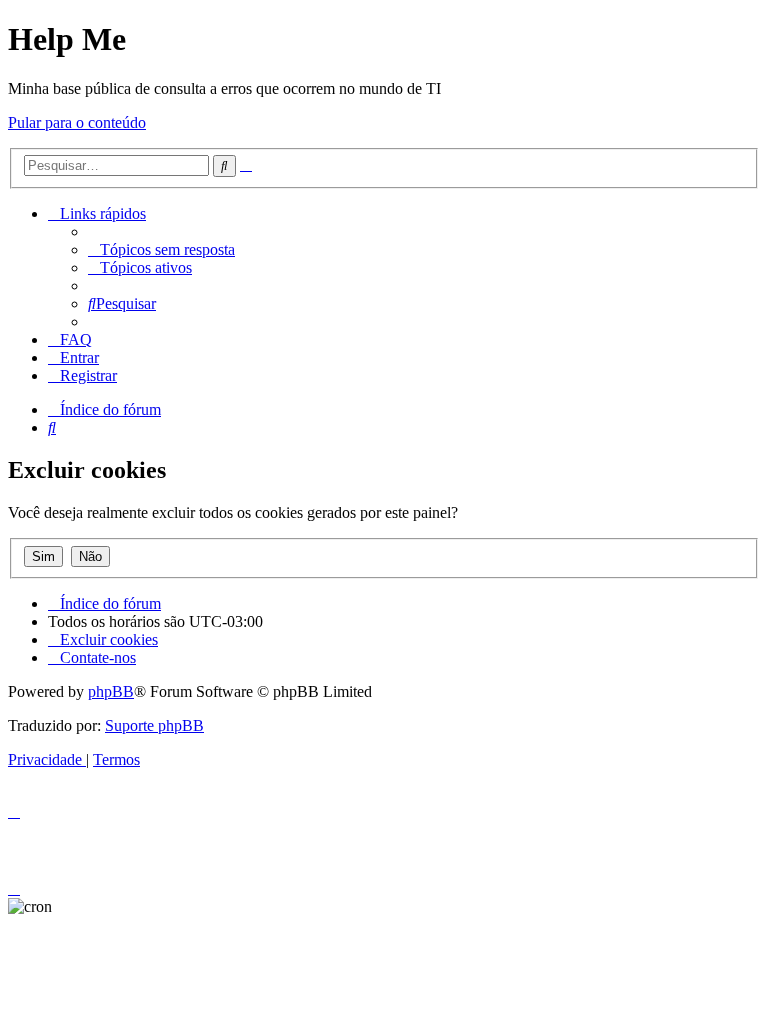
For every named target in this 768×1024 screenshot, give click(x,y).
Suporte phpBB (154, 725)
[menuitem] (161, 249)
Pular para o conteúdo (77, 122)
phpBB (111, 691)
